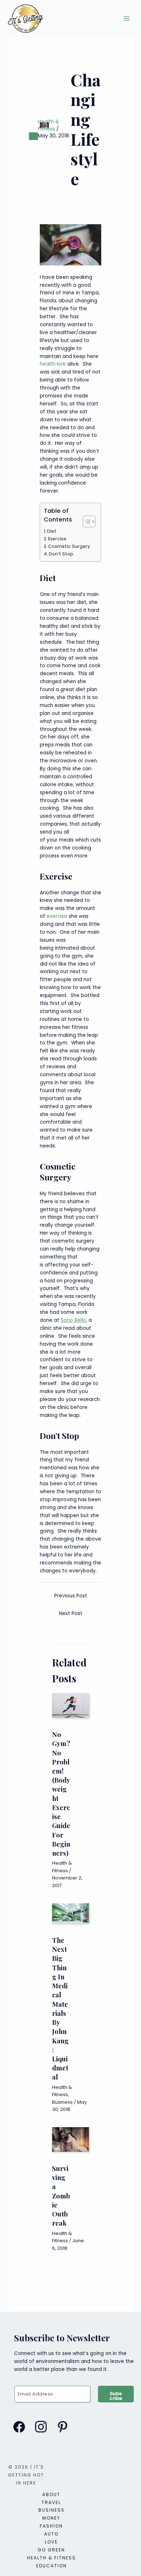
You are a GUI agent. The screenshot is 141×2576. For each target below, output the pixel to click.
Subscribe (116, 2396)
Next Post (71, 1613)
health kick (53, 364)
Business (62, 2102)
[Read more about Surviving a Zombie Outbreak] (70, 2139)
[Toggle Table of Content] (86, 521)
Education (52, 2566)
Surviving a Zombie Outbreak (61, 2196)
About (51, 2494)
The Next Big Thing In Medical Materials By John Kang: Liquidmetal (60, 2009)
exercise (57, 916)
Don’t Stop (61, 554)
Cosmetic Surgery (69, 546)
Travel (51, 2502)
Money (51, 2518)
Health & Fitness (49, 125)
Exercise (57, 539)
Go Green (51, 2550)
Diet (52, 531)
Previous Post (71, 1596)
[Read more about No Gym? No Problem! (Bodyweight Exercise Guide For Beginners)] (70, 1705)
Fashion (51, 2526)
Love (51, 2542)
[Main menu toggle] (127, 19)
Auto (51, 2534)
